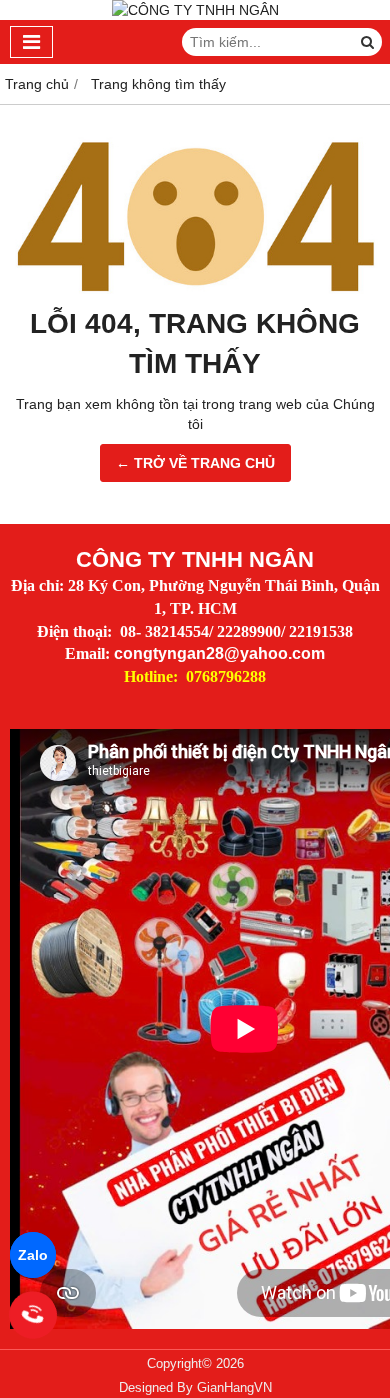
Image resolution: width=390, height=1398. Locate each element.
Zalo (33, 1255)
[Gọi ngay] (33, 1314)
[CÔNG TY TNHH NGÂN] (195, 10)
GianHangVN (234, 1388)
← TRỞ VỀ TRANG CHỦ (195, 463)
